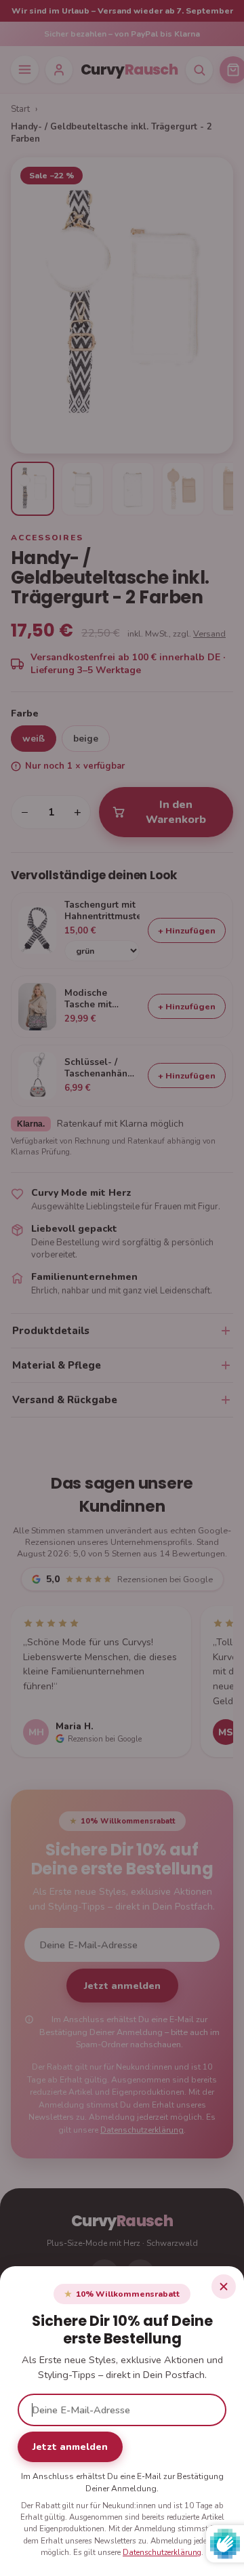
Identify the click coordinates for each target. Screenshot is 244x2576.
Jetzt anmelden (70, 2447)
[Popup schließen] (224, 2287)
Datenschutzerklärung (162, 2552)
